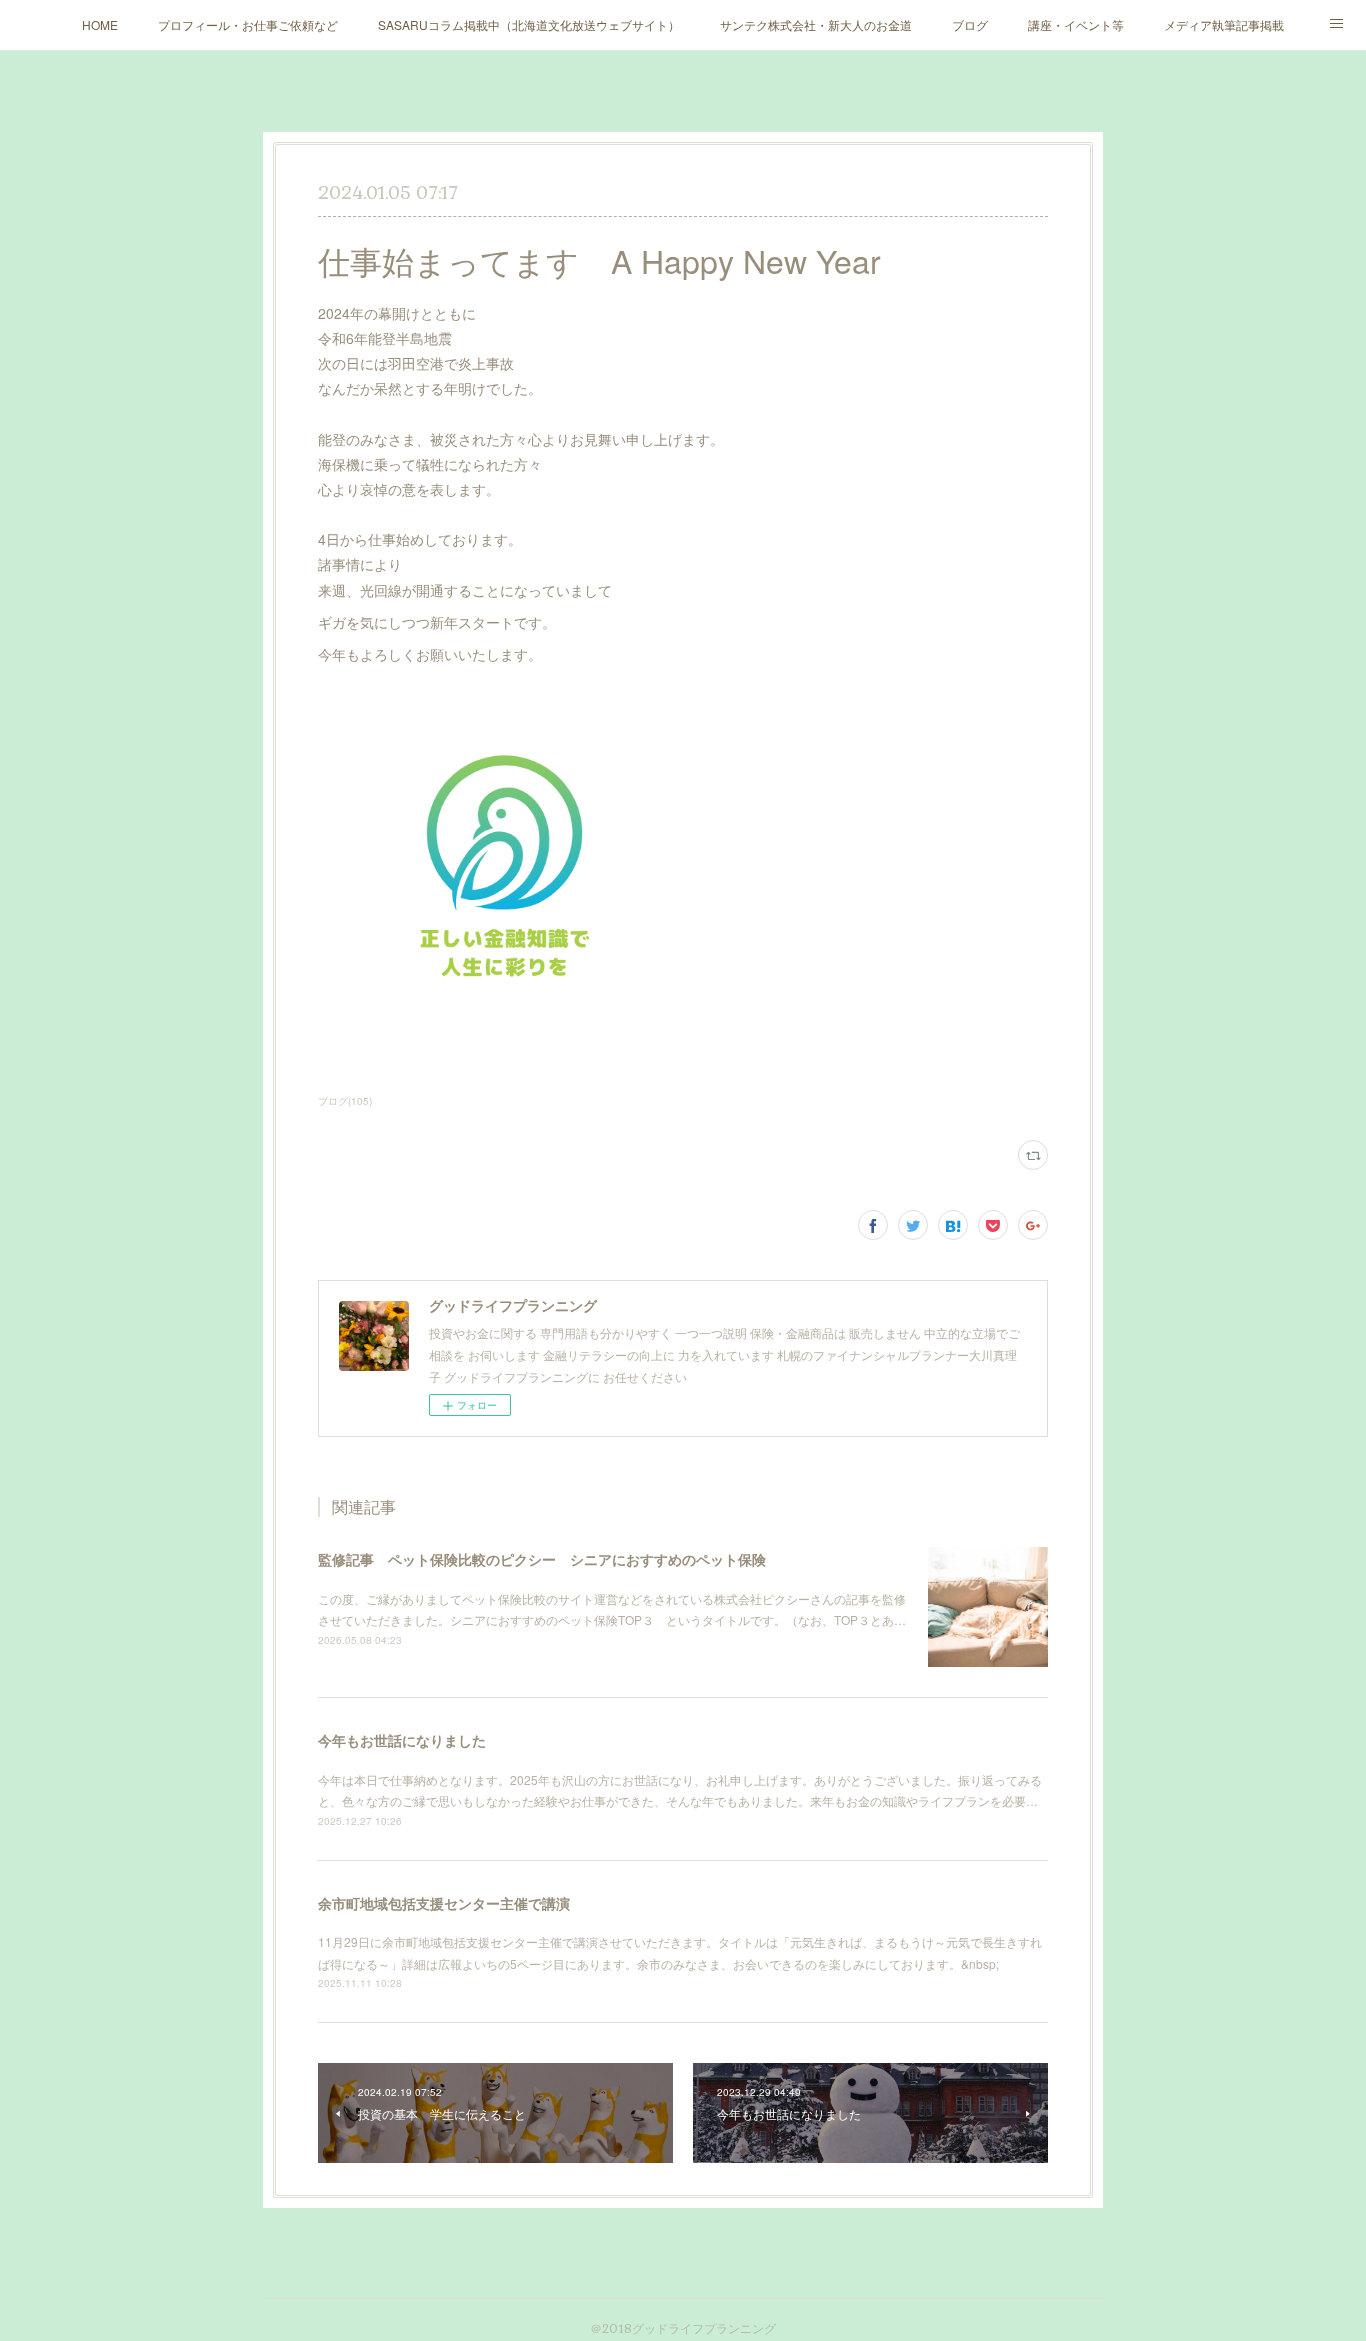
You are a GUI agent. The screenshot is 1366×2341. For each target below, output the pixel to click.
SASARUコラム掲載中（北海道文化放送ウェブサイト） (529, 24)
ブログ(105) (345, 1101)
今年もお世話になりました (402, 1740)
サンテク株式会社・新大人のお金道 (816, 24)
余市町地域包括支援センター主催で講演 (444, 1903)
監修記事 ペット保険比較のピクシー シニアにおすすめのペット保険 (542, 1559)
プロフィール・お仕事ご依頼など (248, 24)
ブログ (970, 24)
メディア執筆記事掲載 (1224, 24)
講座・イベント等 (1076, 24)
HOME (100, 24)
